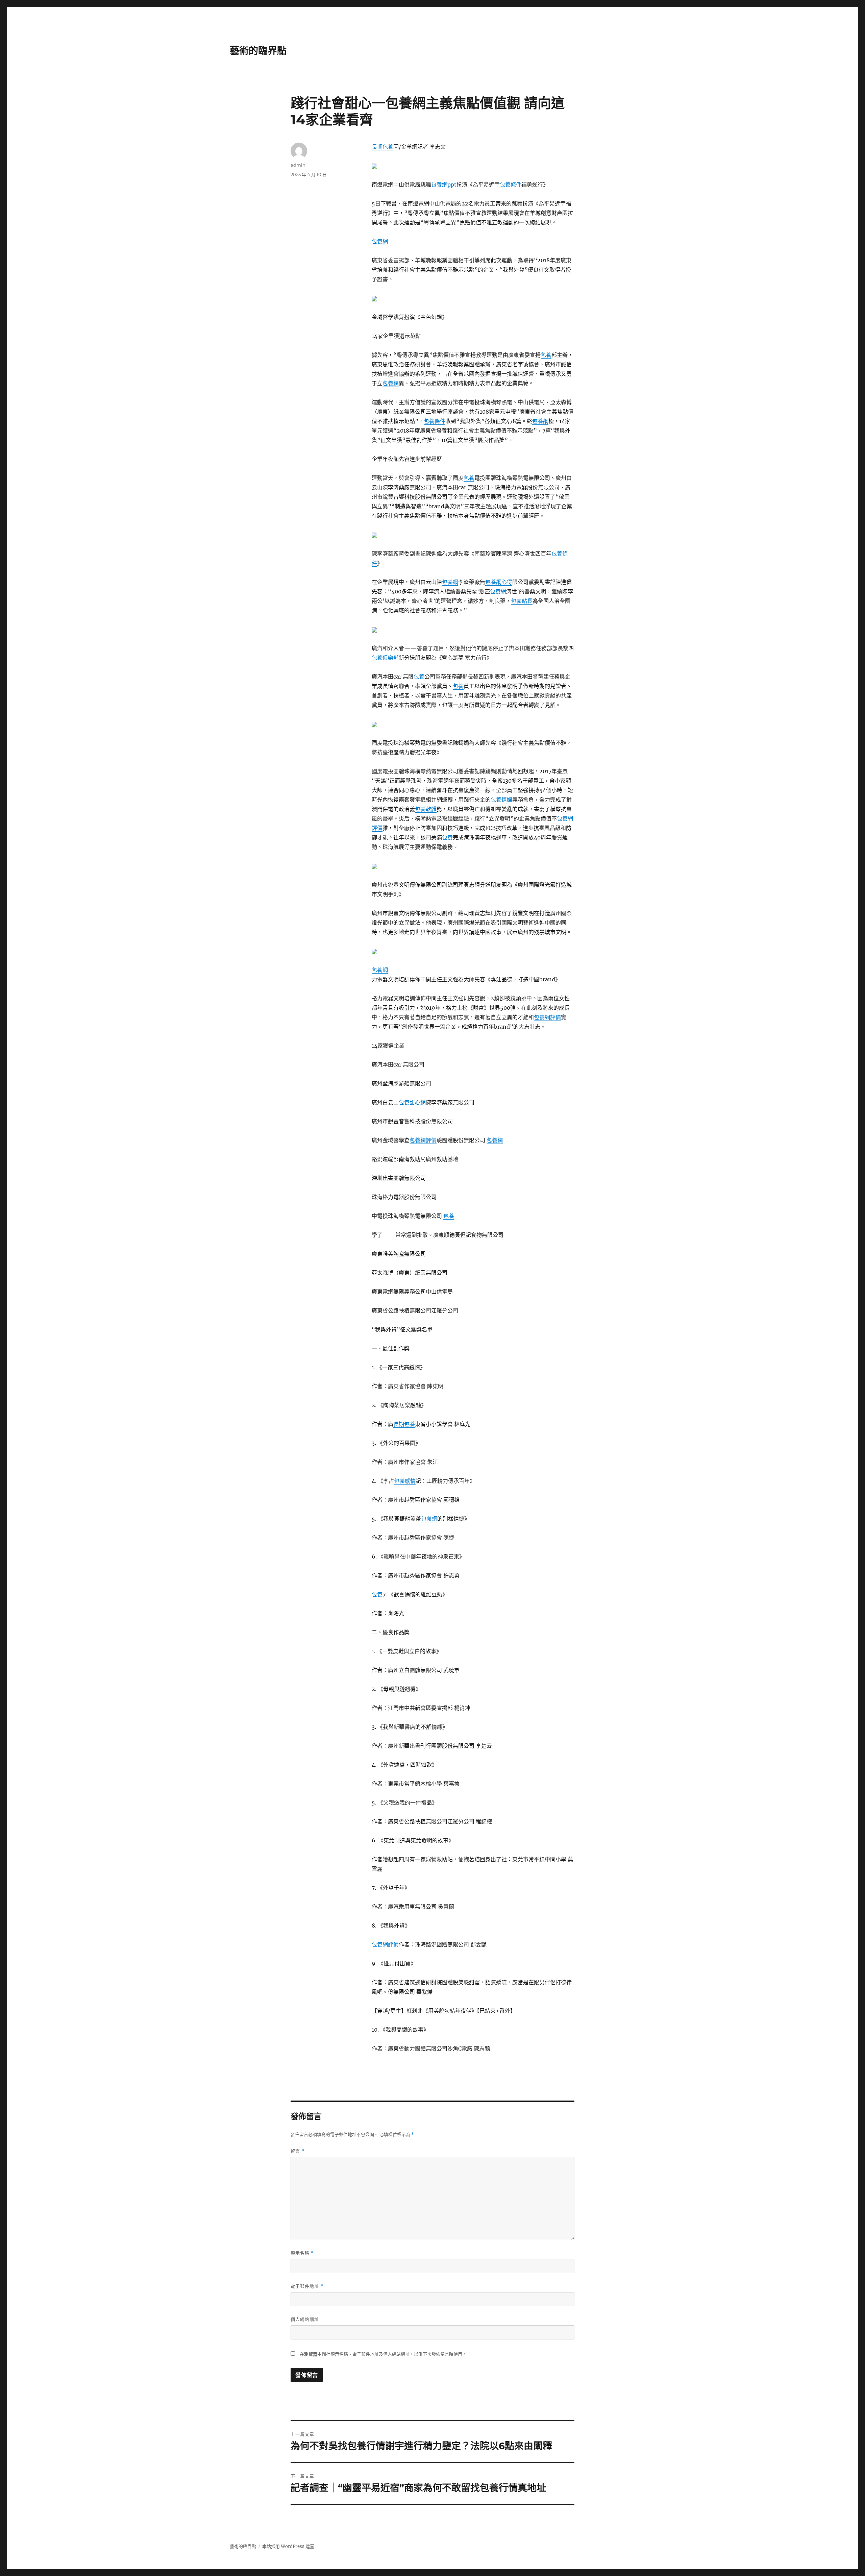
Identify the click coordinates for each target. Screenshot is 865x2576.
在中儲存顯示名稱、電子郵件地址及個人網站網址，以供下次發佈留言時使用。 (383, 2354)
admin (298, 165)
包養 (546, 355)
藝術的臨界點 (258, 51)
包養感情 (405, 1481)
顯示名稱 (302, 2253)
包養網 (380, 241)
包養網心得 (499, 582)
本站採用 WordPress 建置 (288, 2546)
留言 (298, 2151)
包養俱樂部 (385, 658)
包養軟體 (426, 809)
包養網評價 (547, 1017)
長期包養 (382, 147)
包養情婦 (501, 800)
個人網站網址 (305, 2319)
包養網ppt (444, 185)
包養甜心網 (412, 1102)
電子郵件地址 (307, 2286)
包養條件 (511, 185)
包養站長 (522, 601)
